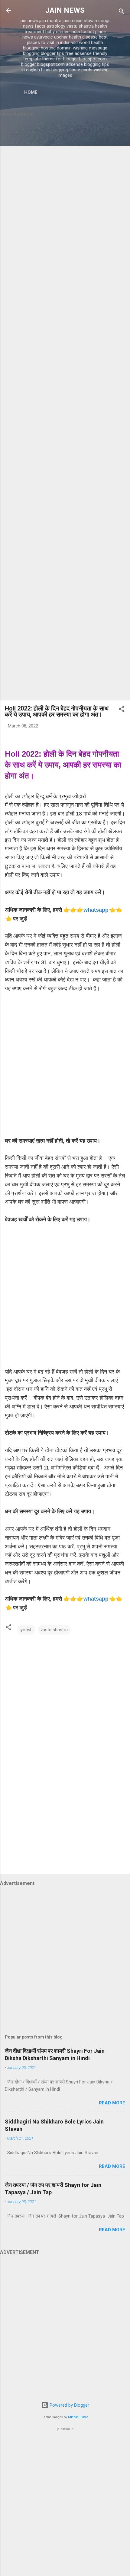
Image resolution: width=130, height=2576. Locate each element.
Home (31, 92)
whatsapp (96, 910)
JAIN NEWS (65, 10)
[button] (122, 710)
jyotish (26, 1630)
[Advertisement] (65, 409)
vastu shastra (54, 1630)
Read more (112, 2103)
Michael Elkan (78, 2417)
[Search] (122, 12)
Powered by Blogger (69, 2405)
